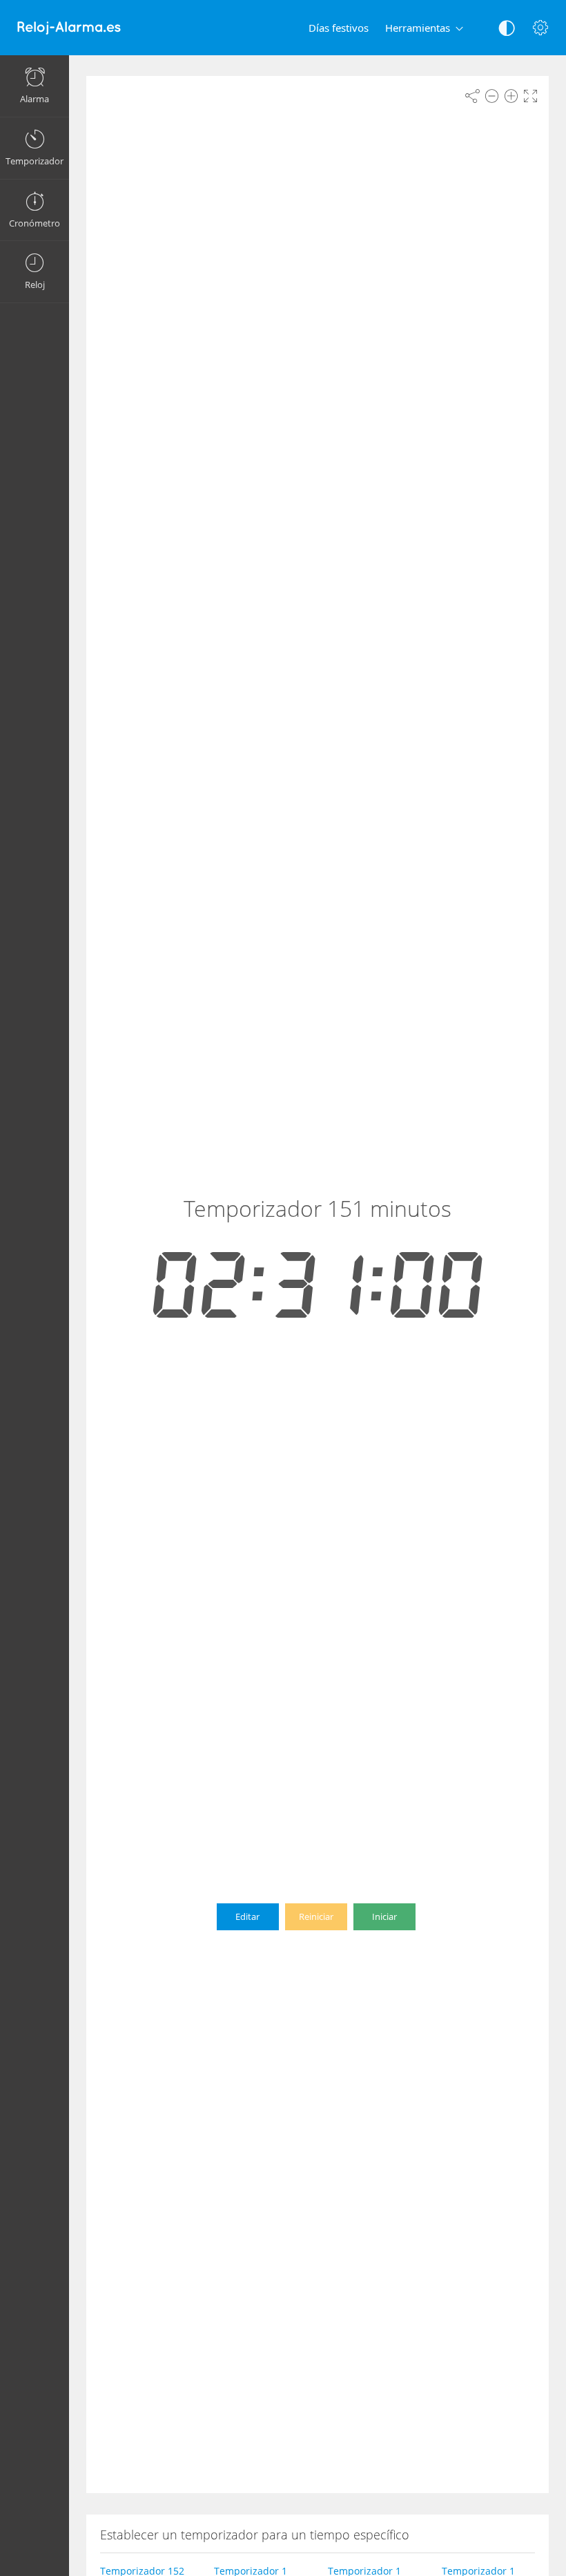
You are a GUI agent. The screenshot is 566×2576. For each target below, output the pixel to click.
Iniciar (384, 1916)
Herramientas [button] (418, 28)
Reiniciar (316, 1916)
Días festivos (339, 28)
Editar (247, 1916)
